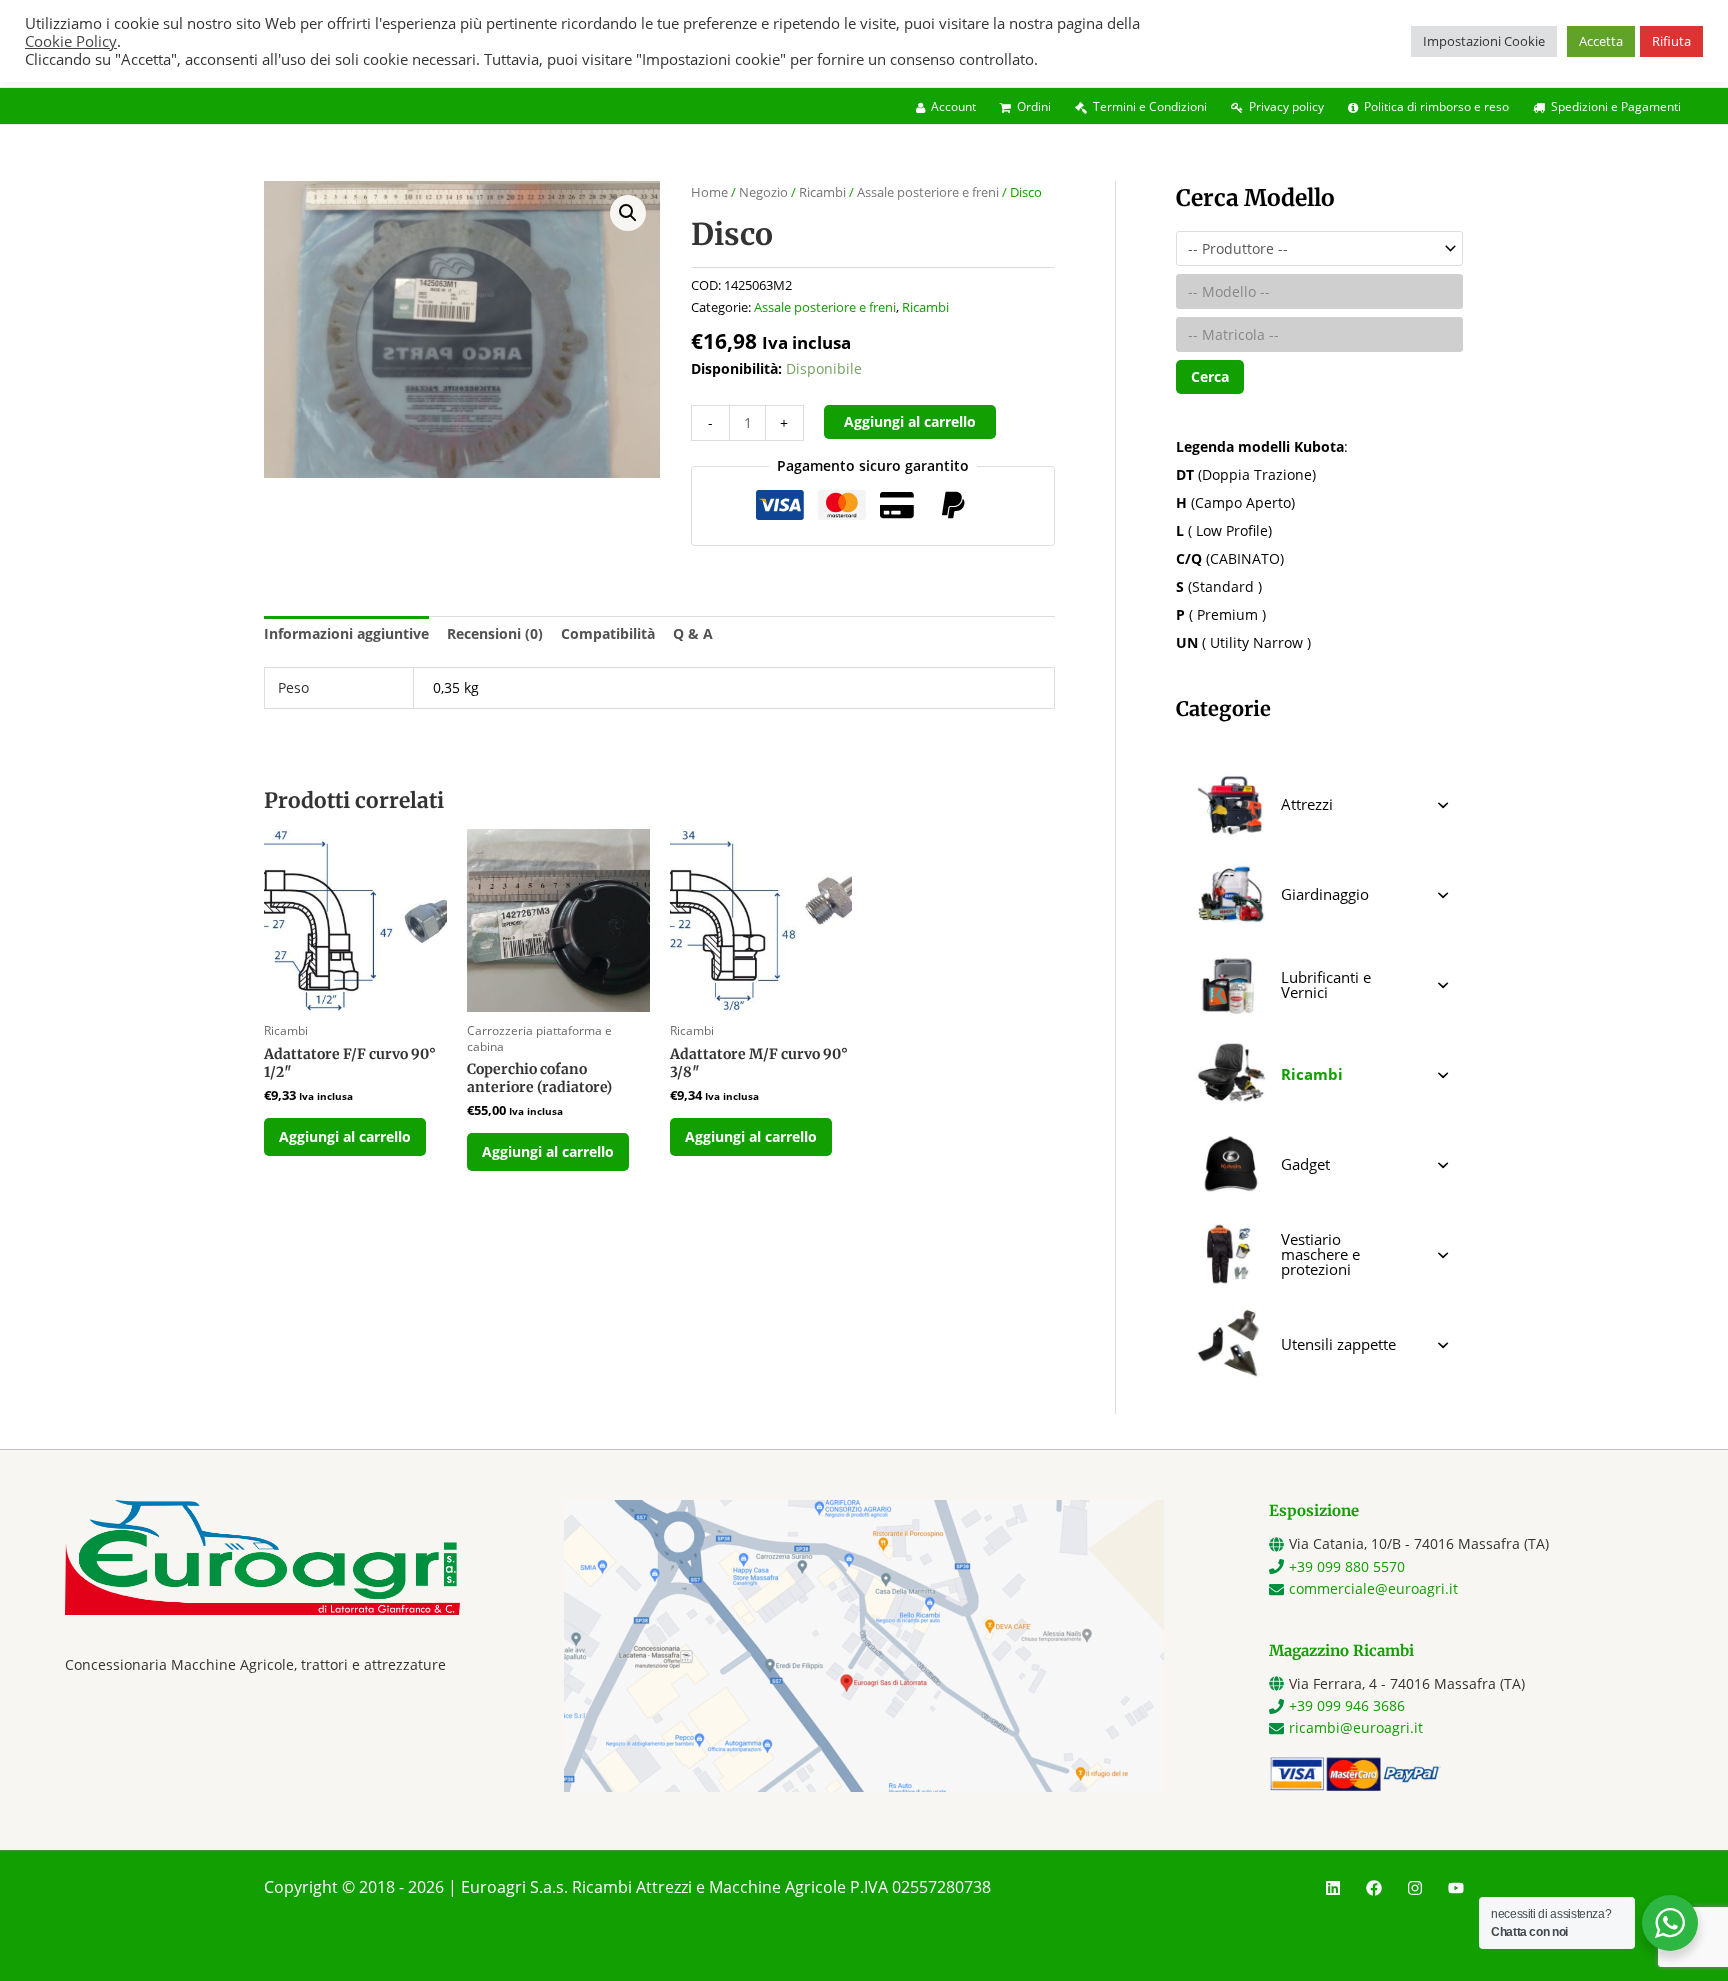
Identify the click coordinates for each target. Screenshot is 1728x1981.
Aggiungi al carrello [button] (345, 1136)
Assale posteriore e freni (928, 192)
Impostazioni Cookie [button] (1484, 41)
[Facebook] (1374, 1888)
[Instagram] (1415, 1888)
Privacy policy (1286, 106)
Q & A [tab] (693, 633)
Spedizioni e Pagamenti (1616, 106)
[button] (628, 213)
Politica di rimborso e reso (1436, 106)
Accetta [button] (1601, 41)
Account (953, 106)
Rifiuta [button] (1671, 41)
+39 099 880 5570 (1347, 1566)
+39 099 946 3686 (1347, 1705)
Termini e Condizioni (1150, 106)
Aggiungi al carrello (910, 421)
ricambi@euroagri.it (1356, 1727)
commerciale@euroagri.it (1373, 1588)
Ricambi (822, 192)
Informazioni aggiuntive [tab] (346, 633)
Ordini (1034, 106)
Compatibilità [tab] (608, 633)
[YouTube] (1456, 1888)
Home (709, 192)
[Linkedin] (1333, 1888)
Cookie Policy (71, 41)
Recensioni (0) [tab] (495, 633)
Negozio (763, 192)
